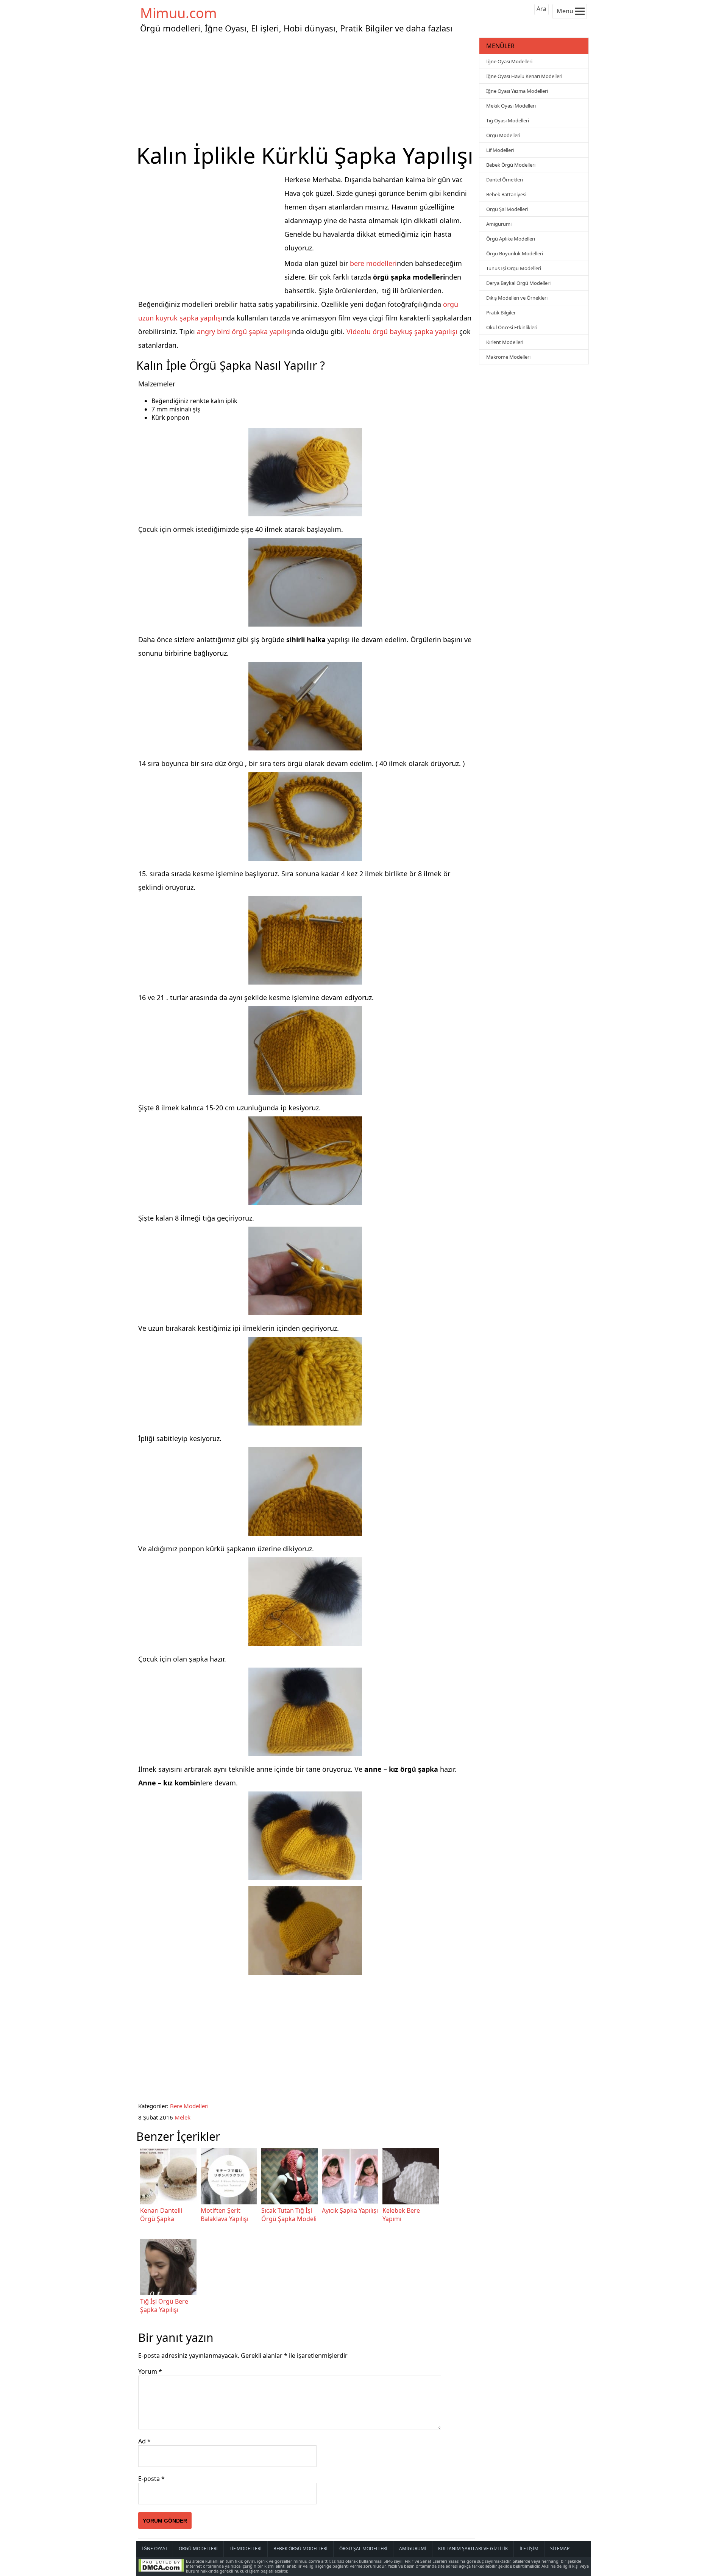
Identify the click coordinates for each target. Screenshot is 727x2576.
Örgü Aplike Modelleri (511, 239)
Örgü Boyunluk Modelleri (515, 253)
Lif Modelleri (500, 150)
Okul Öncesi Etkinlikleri (512, 327)
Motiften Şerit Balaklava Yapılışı (225, 2215)
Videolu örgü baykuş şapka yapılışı (402, 331)
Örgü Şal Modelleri (507, 209)
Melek (183, 2117)
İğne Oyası (154, 2549)
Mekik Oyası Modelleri (511, 106)
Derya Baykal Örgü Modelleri (518, 283)
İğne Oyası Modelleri (509, 61)
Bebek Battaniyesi (506, 194)
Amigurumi (499, 224)
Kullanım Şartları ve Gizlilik (473, 2549)
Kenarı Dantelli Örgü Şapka (161, 2215)
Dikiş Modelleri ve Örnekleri (517, 298)
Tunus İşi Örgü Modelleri (514, 268)
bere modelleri (373, 263)
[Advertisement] (307, 89)
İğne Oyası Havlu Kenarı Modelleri (524, 76)
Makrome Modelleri (508, 357)
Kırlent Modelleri (505, 342)
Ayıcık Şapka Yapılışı (350, 2210)
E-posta (151, 2479)
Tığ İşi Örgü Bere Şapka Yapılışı (164, 2306)
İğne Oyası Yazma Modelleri (517, 91)
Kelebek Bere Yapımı (401, 2215)
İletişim (529, 2549)
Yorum (150, 2371)
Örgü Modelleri (503, 135)
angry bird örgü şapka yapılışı (244, 331)
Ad (144, 2441)
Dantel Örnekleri (505, 180)
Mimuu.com (179, 13)
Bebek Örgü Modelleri (511, 165)
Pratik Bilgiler (501, 313)
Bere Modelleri (189, 2106)
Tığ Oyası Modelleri (508, 120)
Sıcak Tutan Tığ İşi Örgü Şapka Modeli (289, 2215)
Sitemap (560, 2549)
